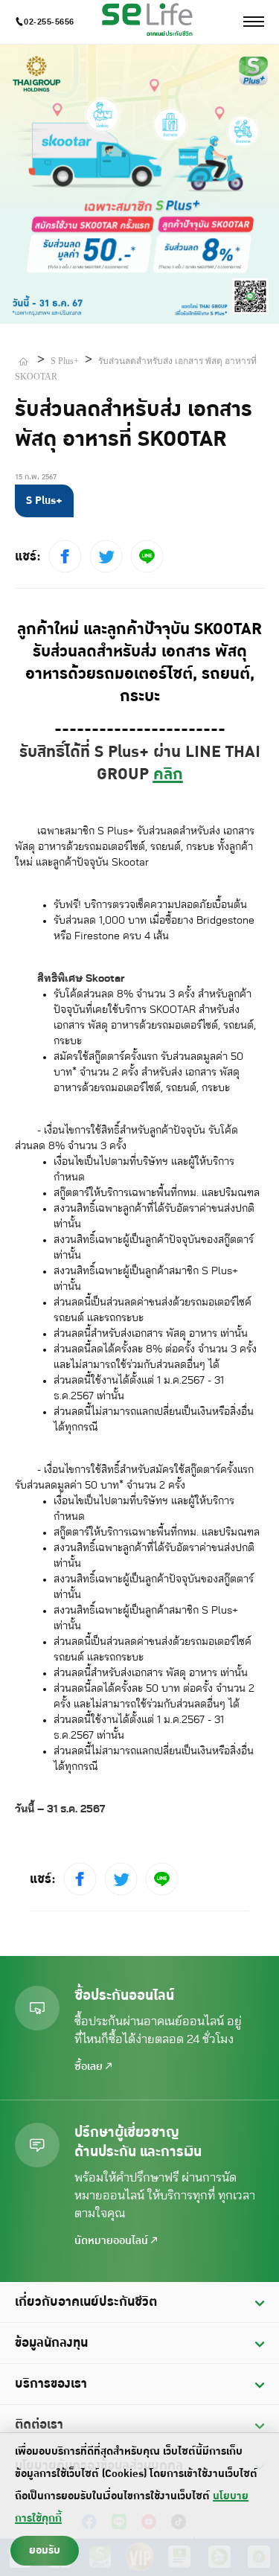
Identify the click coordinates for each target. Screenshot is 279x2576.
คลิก (168, 774)
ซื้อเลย (90, 2067)
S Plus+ (65, 361)
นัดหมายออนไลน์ (113, 2241)
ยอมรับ (45, 2550)
